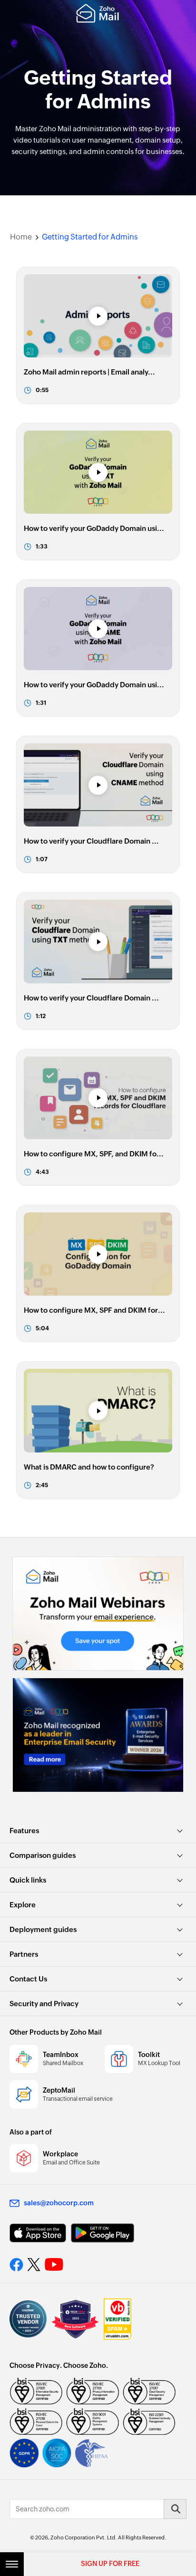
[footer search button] (175, 2509)
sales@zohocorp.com (59, 2203)
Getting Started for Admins (90, 237)
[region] (98, 335)
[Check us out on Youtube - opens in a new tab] (54, 2265)
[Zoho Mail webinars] (98, 1614)
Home (21, 237)
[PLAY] (98, 316)
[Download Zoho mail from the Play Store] (103, 2233)
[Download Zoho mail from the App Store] (38, 2233)
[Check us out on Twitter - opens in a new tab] (34, 2265)
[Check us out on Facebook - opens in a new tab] (16, 2265)
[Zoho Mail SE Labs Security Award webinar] (98, 1735)
